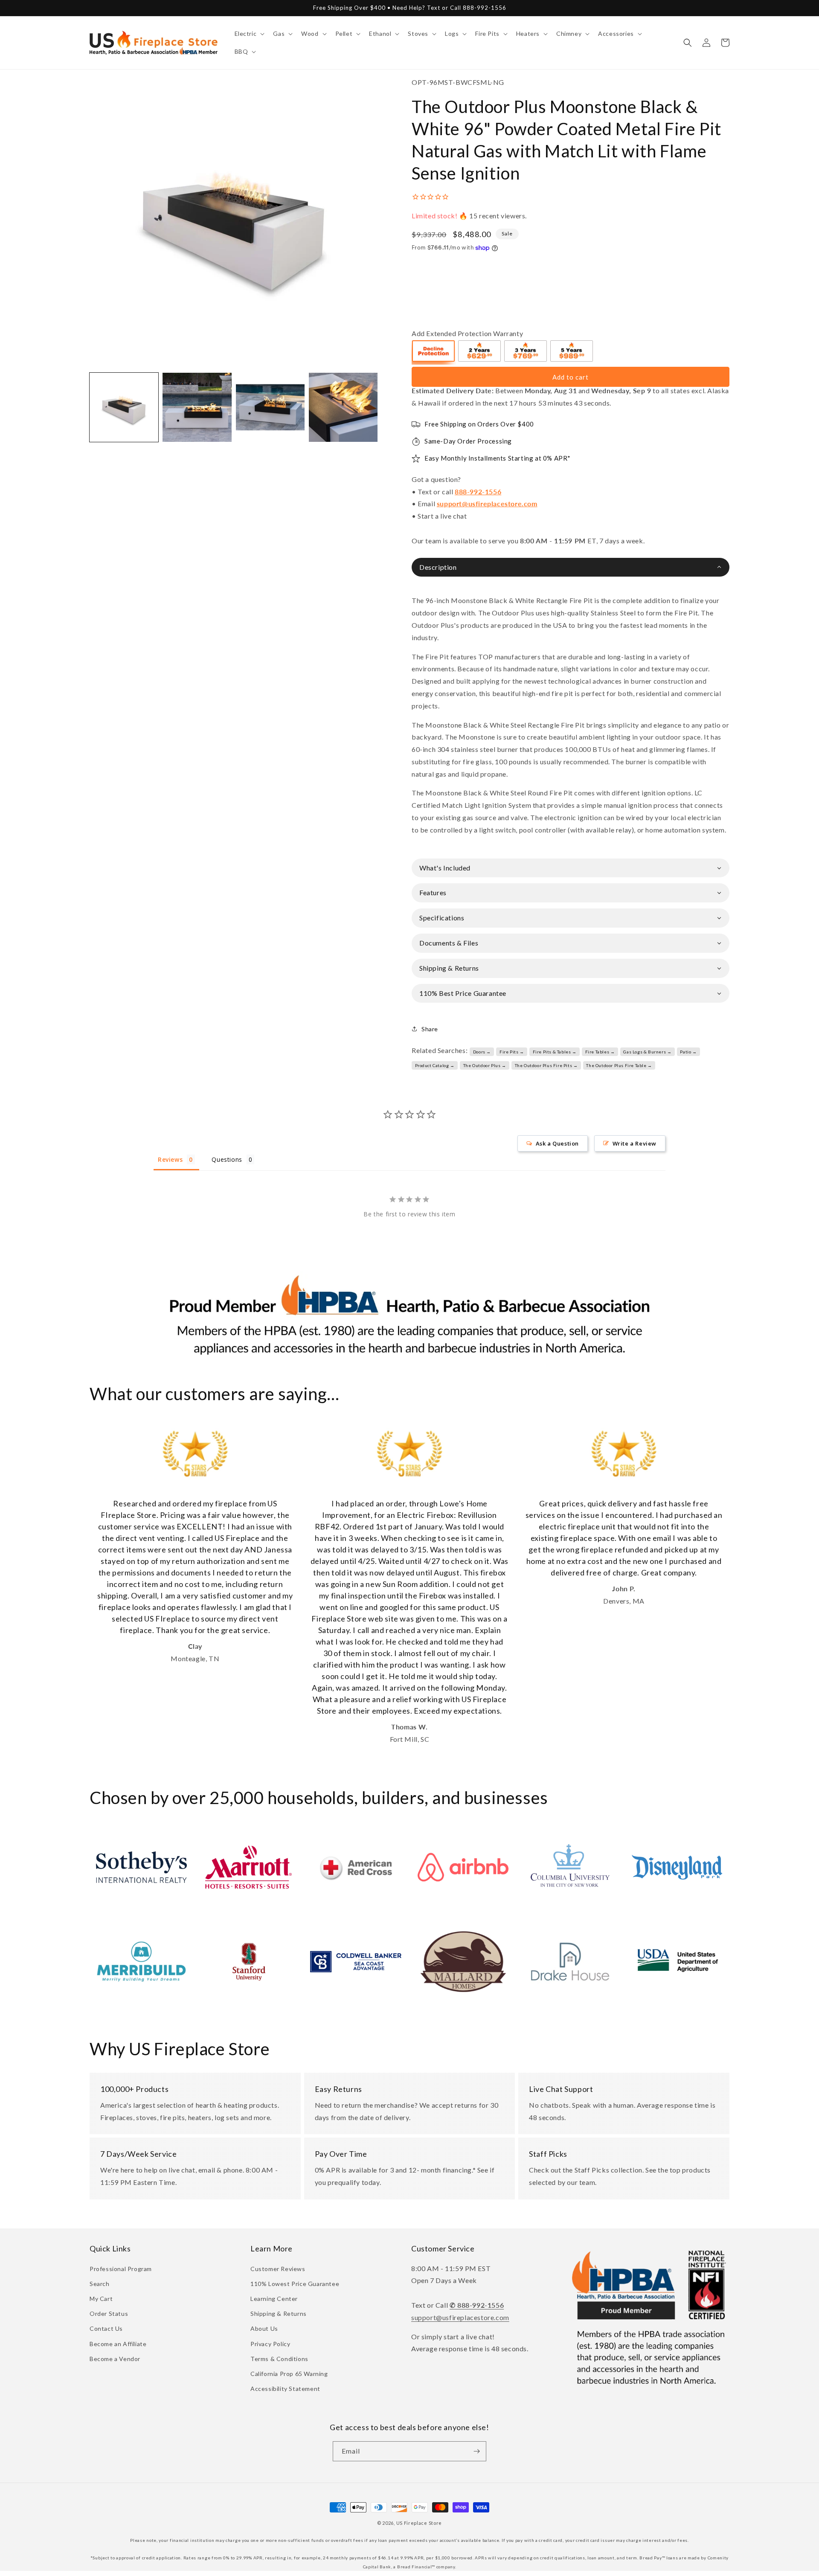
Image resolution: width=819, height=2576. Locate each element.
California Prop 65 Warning (289, 2374)
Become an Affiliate (118, 2344)
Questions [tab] (227, 1159)
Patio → (688, 1052)
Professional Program (121, 2269)
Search (100, 2284)
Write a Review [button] (635, 1143)
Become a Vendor (115, 2359)
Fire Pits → (512, 1052)
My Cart (101, 2299)
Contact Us (106, 2328)
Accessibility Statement (285, 2389)
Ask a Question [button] (557, 1143)
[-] (434, 352)
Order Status (109, 2313)
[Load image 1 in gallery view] (124, 407)
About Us (264, 2328)
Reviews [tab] (170, 1159)
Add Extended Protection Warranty (467, 333)
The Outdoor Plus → (485, 1065)
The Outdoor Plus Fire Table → (619, 1065)
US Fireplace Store (419, 2523)
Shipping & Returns (279, 2313)
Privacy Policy (270, 2344)
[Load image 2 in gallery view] (197, 407)
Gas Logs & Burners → (647, 1052)
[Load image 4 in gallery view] (343, 407)
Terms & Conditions (279, 2359)
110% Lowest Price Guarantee (295, 2284)
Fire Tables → (600, 1052)
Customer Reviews (278, 2269)
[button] (249, 34)
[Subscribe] (476, 2451)
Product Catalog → (435, 1065)
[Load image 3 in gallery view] (270, 407)
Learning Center (274, 2299)
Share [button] (430, 1029)
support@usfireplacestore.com (487, 503)
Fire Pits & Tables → (555, 1052)
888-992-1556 (478, 492)
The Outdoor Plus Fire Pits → (546, 1065)
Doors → (482, 1052)
